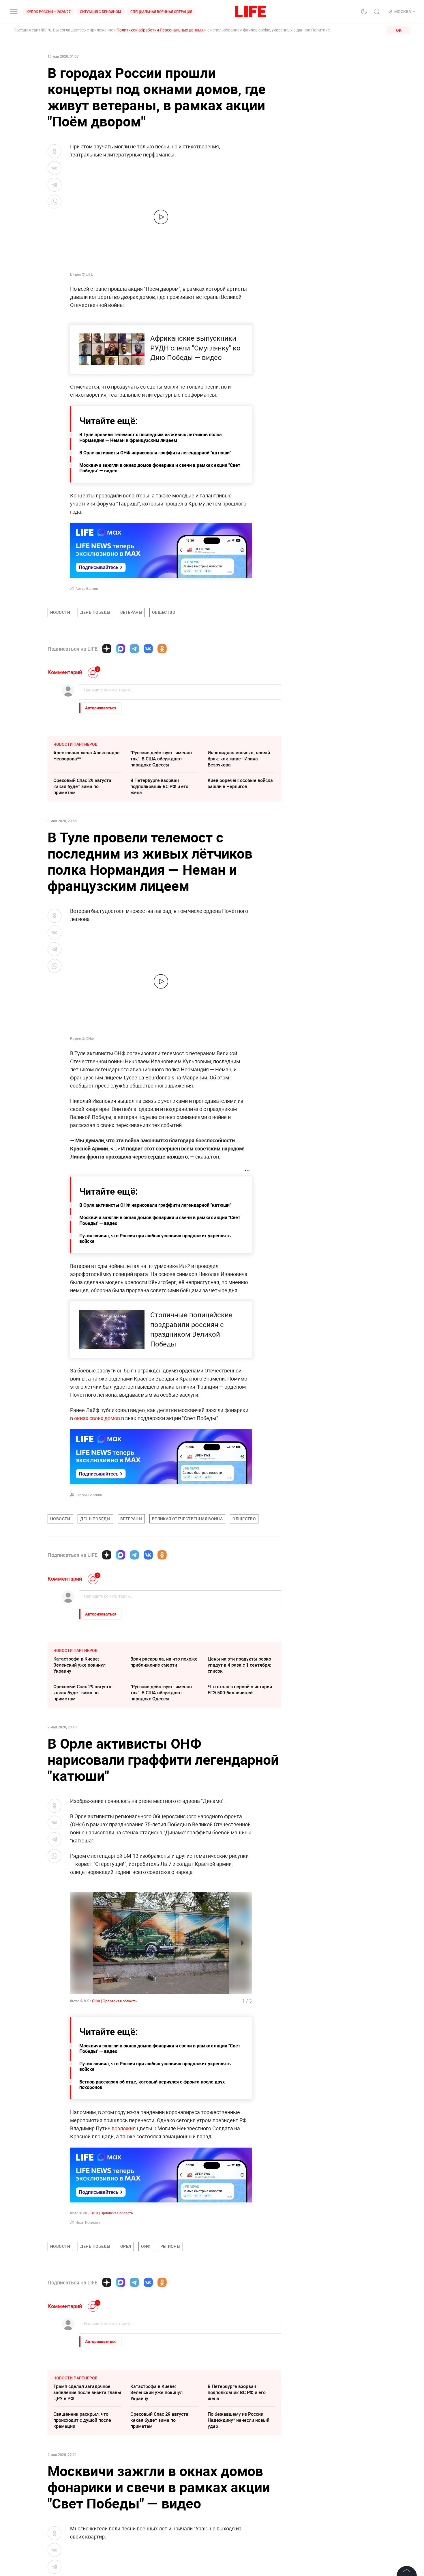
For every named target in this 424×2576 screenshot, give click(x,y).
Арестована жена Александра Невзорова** (87, 756)
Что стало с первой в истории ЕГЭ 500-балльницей (240, 1690)
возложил (124, 2128)
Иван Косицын (88, 2222)
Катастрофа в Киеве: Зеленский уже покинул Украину (79, 1665)
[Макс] (121, 649)
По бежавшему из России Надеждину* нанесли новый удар (239, 2420)
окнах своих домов (97, 1418)
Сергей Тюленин (89, 1495)
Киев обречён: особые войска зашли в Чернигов (240, 783)
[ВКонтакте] (148, 649)
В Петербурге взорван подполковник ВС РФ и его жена (159, 786)
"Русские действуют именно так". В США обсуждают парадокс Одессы (161, 759)
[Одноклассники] (162, 649)
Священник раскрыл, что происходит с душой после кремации (82, 2420)
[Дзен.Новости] (107, 649)
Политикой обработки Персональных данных (160, 30)
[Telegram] (134, 649)
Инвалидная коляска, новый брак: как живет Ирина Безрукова (239, 759)
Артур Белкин (87, 588)
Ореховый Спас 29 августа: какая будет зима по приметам (83, 786)
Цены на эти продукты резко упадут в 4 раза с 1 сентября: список (239, 1665)
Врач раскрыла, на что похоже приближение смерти (164, 1662)
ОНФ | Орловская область (114, 2001)
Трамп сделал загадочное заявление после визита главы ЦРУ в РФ (87, 2392)
